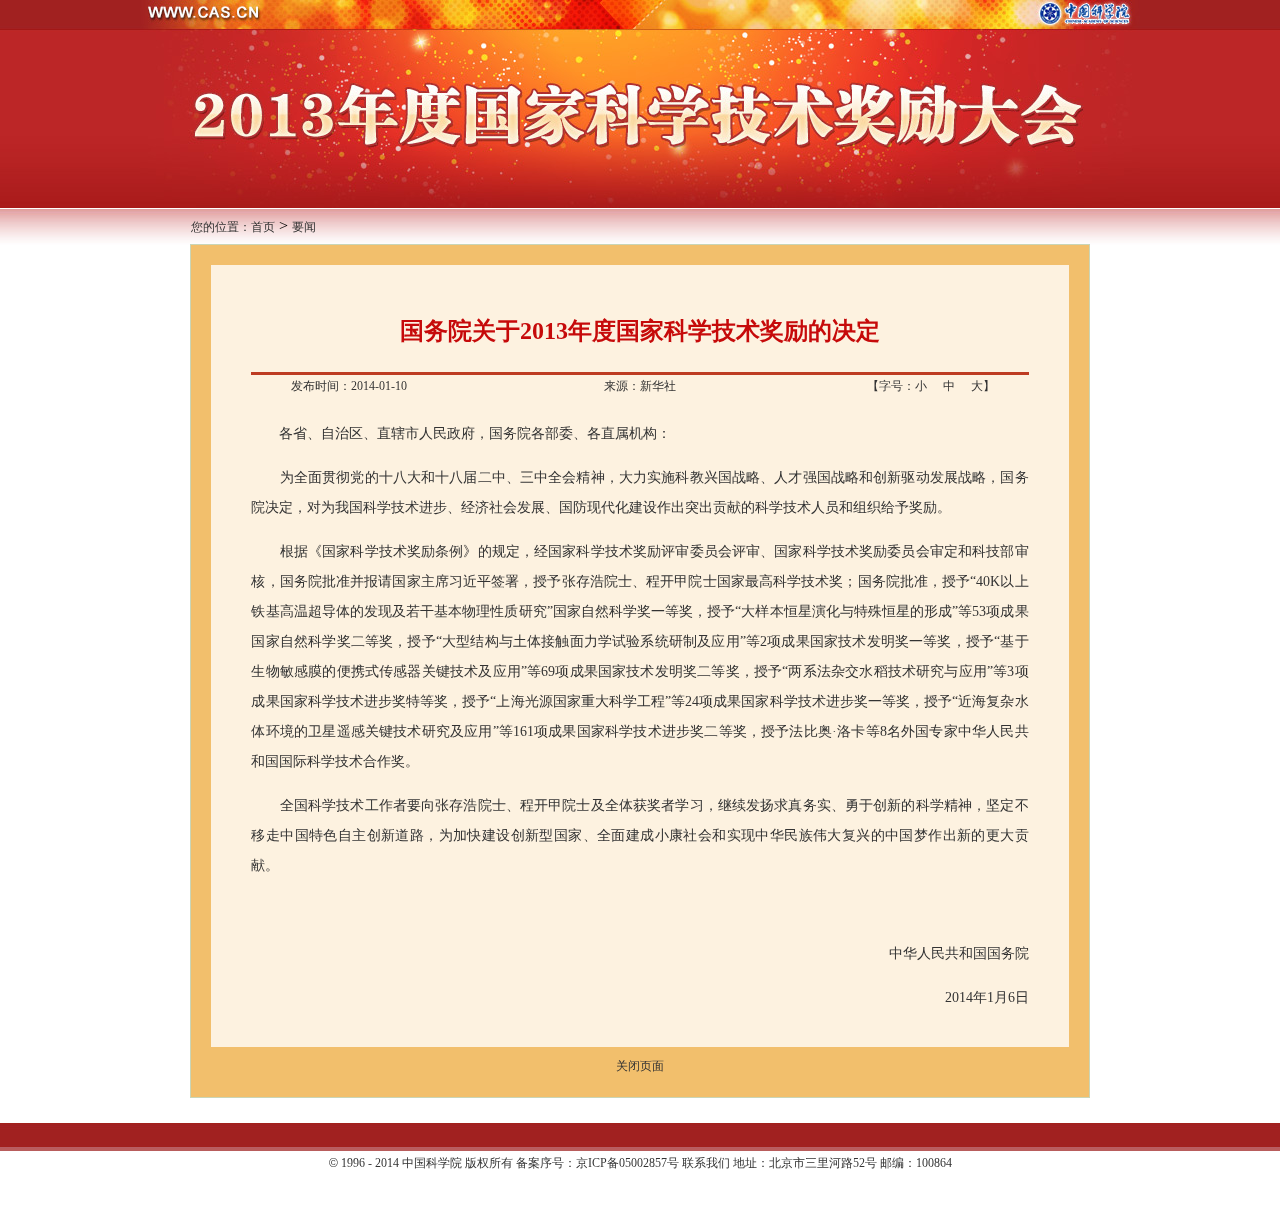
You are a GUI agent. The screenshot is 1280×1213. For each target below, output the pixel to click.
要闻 (304, 227)
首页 (263, 227)
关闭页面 (640, 1066)
